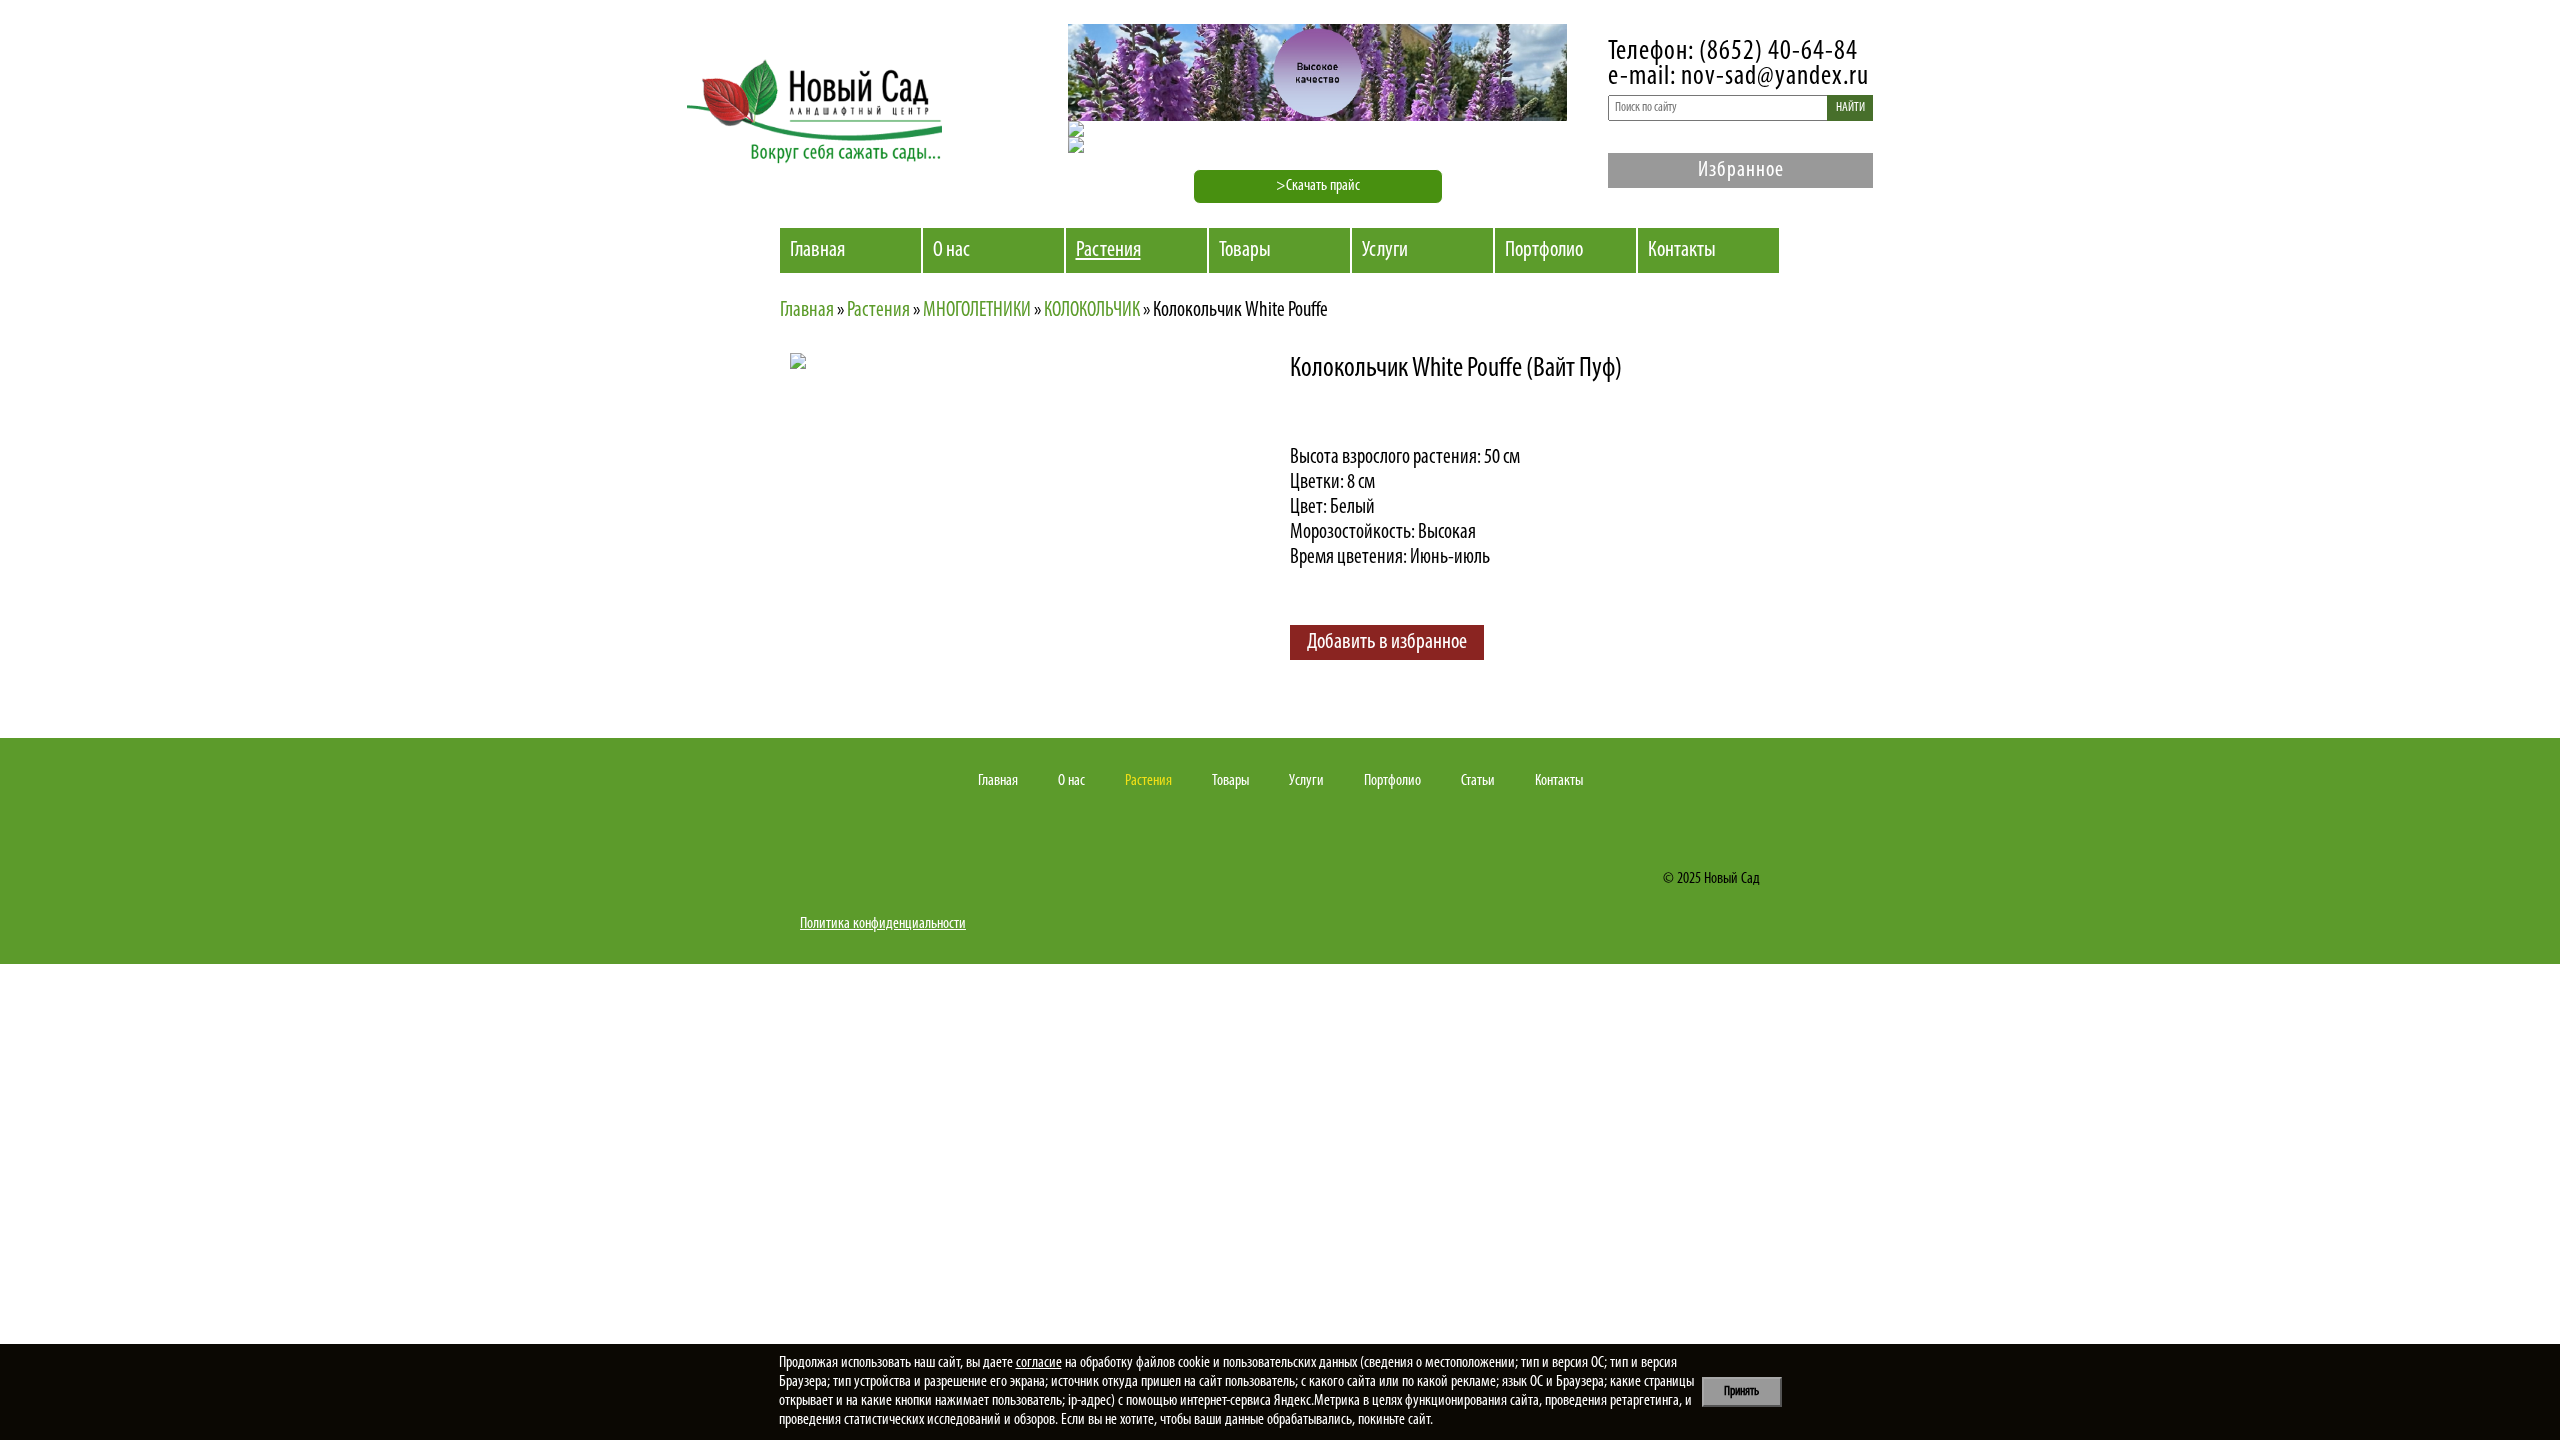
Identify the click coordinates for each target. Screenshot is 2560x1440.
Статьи (1478, 781)
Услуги (1385, 250)
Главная (817, 250)
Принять (1741, 1391)
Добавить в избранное (1387, 642)
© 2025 (1682, 879)
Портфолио (1544, 250)
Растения (1108, 250)
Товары (1245, 250)
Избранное (1741, 170)
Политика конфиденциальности (883, 924)
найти (1850, 107)
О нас (951, 250)
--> (965, 528)
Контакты (1682, 250)
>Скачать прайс (1318, 186)
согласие (1039, 1363)
